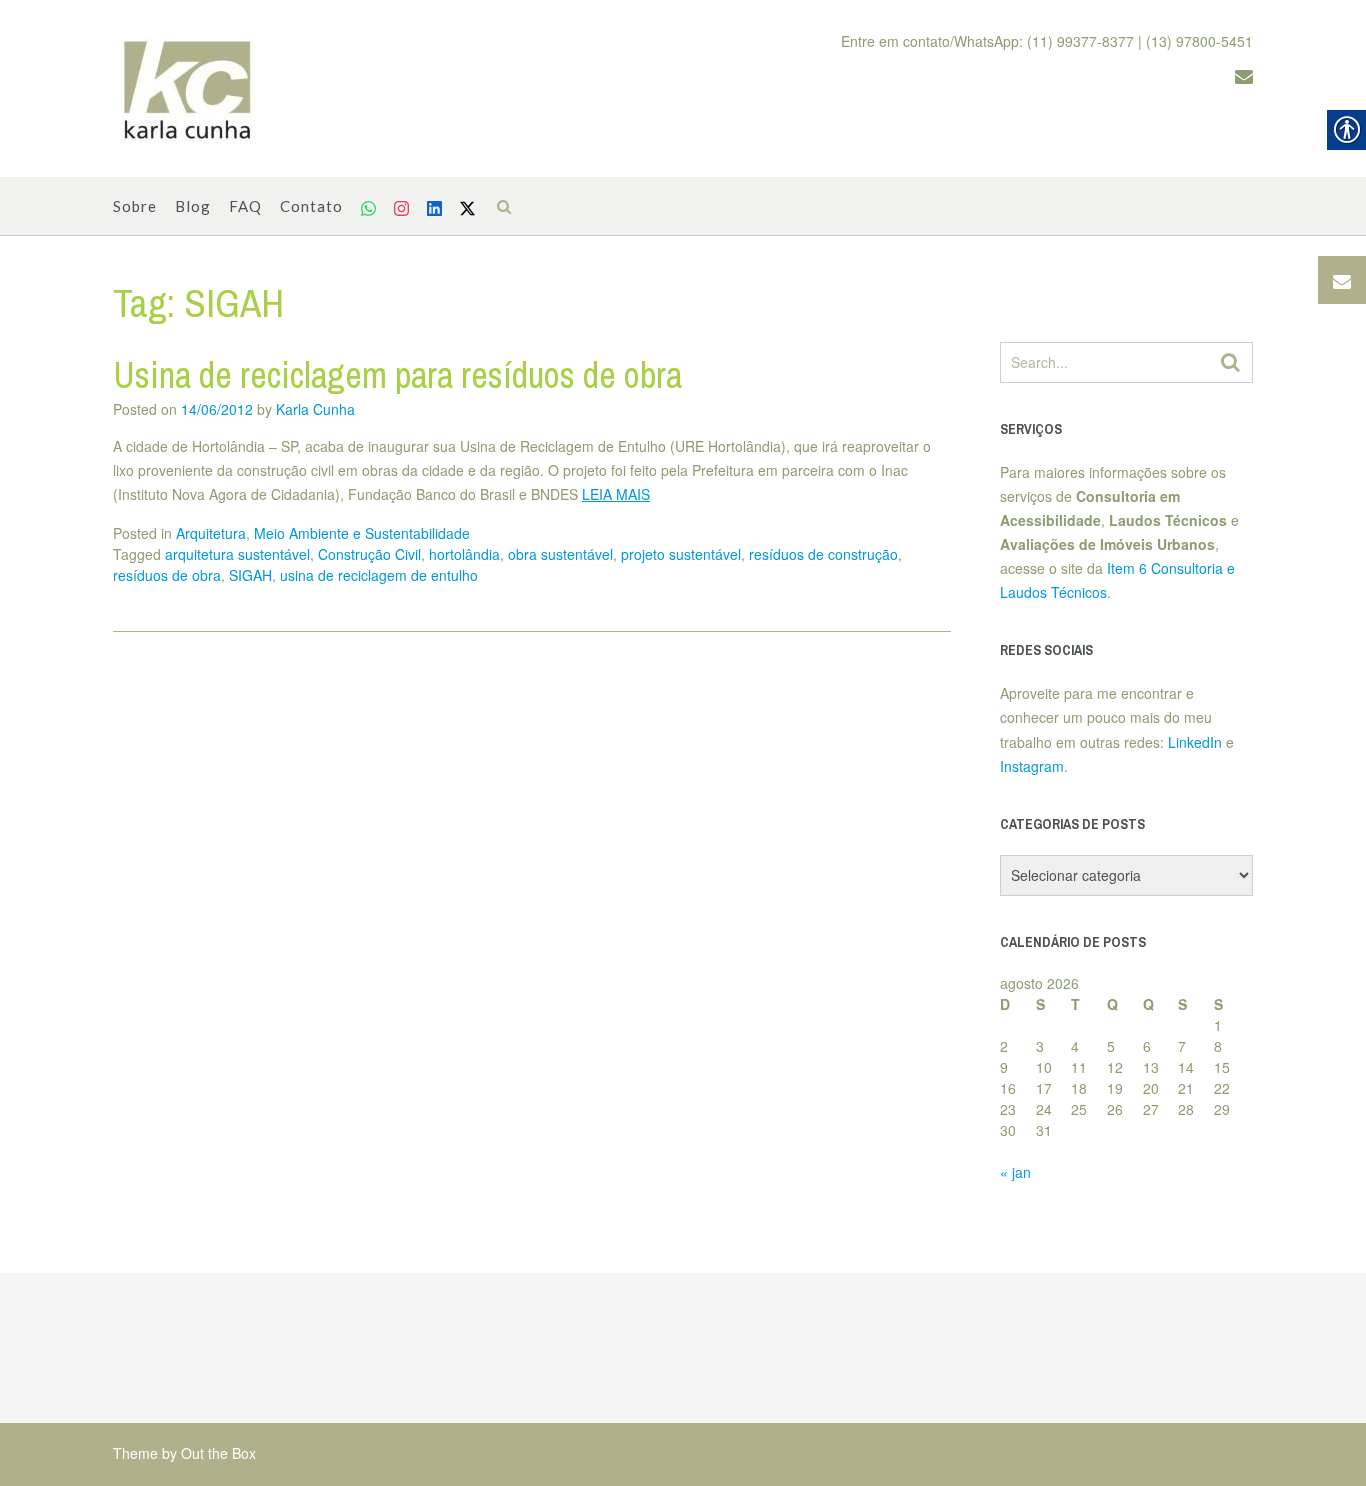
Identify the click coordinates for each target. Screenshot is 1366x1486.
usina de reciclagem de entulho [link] (379, 575)
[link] (188, 89)
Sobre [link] (135, 206)
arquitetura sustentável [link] (237, 554)
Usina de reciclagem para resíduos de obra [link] (397, 375)
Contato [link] (311, 206)
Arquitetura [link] (211, 533)
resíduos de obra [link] (167, 575)
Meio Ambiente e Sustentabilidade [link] (362, 533)
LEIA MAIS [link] (616, 494)
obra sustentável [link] (560, 554)
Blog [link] (193, 206)
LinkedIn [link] (1195, 742)
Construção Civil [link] (369, 554)
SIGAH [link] (250, 575)
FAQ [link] (245, 206)
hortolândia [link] (464, 554)
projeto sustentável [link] (681, 554)
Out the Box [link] (218, 1453)
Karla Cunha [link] (315, 409)
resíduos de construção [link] (823, 554)
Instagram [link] (1032, 766)
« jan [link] (1015, 1172)
